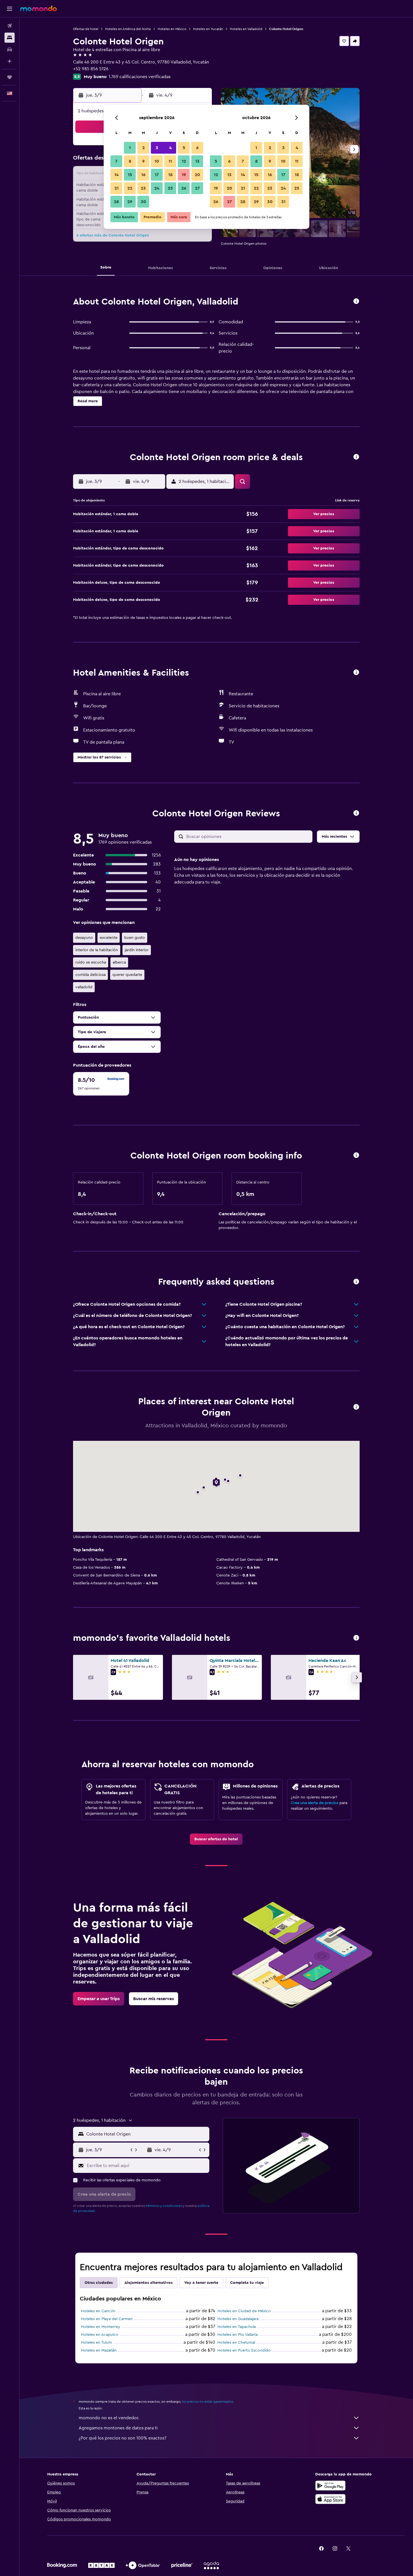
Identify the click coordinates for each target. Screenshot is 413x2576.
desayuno (84, 938)
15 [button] (130, 175)
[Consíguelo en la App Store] (330, 2499)
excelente (109, 938)
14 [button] (116, 175)
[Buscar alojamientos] (10, 38)
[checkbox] (101, 1084)
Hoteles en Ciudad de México (244, 2311)
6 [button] (197, 148)
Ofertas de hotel (86, 29)
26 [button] (184, 188)
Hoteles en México (172, 29)
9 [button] (143, 161)
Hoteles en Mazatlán (99, 2350)
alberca (119, 962)
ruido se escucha (91, 962)
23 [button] (143, 188)
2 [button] (143, 148)
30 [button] (143, 202)
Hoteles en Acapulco (100, 2335)
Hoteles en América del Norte (128, 29)
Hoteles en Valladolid (246, 29)
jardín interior (137, 950)
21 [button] (116, 188)
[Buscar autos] (10, 49)
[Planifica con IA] (10, 61)
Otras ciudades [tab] (99, 2283)
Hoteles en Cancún (98, 2311)
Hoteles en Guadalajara (238, 2319)
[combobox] (147, 2134)
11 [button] (170, 161)
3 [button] (157, 148)
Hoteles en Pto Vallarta (238, 2335)
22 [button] (130, 188)
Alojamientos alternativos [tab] (148, 2283)
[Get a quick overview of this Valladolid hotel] (356, 302)
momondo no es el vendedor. (109, 2418)
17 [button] (157, 175)
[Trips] (10, 77)
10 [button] (157, 161)
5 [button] (184, 148)
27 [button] (197, 188)
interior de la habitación (97, 950)
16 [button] (143, 175)
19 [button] (184, 175)
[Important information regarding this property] (356, 1156)
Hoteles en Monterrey (101, 2327)
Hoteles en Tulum (96, 2343)
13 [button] (197, 161)
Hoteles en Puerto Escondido (244, 2350)
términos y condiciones (164, 2206)
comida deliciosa (90, 975)
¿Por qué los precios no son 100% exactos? (122, 2438)
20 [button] (197, 175)
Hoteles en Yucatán (208, 29)
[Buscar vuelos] (10, 26)
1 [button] (130, 148)
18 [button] (170, 175)
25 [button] (170, 188)
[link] (216, 1839)
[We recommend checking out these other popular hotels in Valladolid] (356, 1638)
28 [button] (116, 202)
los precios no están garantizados (208, 2402)
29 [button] (130, 202)
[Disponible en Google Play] (330, 2486)
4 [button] (170, 148)
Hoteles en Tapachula (237, 2327)
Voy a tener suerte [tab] (201, 2283)
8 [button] (130, 161)
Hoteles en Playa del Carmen (107, 2319)
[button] (10, 9)
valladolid (84, 987)
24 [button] (157, 188)
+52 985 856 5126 (91, 69)
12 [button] (184, 161)
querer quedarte (127, 975)
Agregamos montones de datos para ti (118, 2428)
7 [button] (116, 161)
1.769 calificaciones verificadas (139, 77)
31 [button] (283, 202)
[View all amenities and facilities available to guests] (356, 673)
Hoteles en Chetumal (236, 2343)
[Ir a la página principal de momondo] (38, 8)
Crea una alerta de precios (315, 1803)
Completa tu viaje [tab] (247, 2283)
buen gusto (135, 938)
